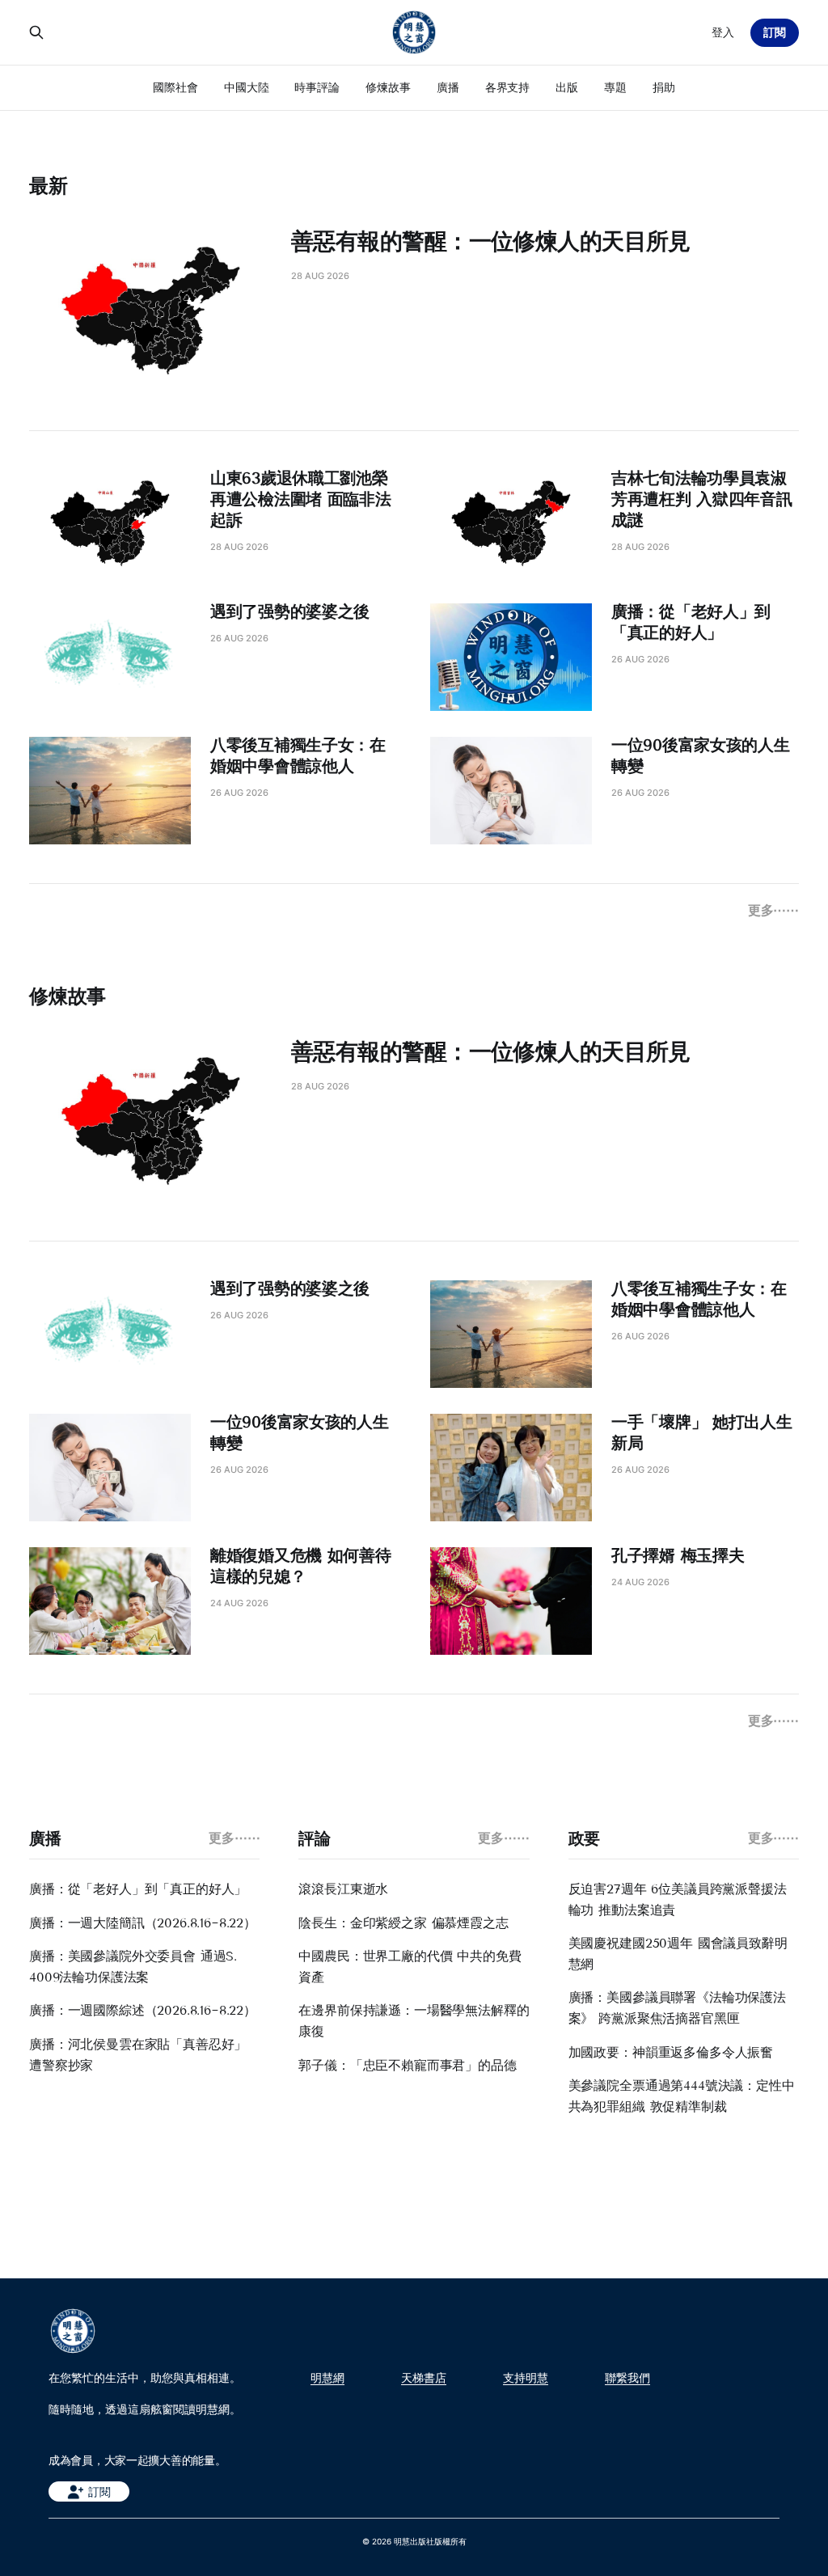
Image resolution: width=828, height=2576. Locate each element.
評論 (314, 1838)
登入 (723, 32)
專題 (615, 87)
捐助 (664, 87)
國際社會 (175, 87)
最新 (49, 186)
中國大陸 (247, 87)
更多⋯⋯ (773, 910)
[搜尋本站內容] (36, 32)
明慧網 (327, 2378)
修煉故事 (388, 87)
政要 (584, 1838)
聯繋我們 (627, 2378)
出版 (567, 87)
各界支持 (508, 87)
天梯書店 (424, 2378)
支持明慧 (526, 2378)
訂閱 (775, 32)
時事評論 (317, 87)
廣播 (448, 87)
